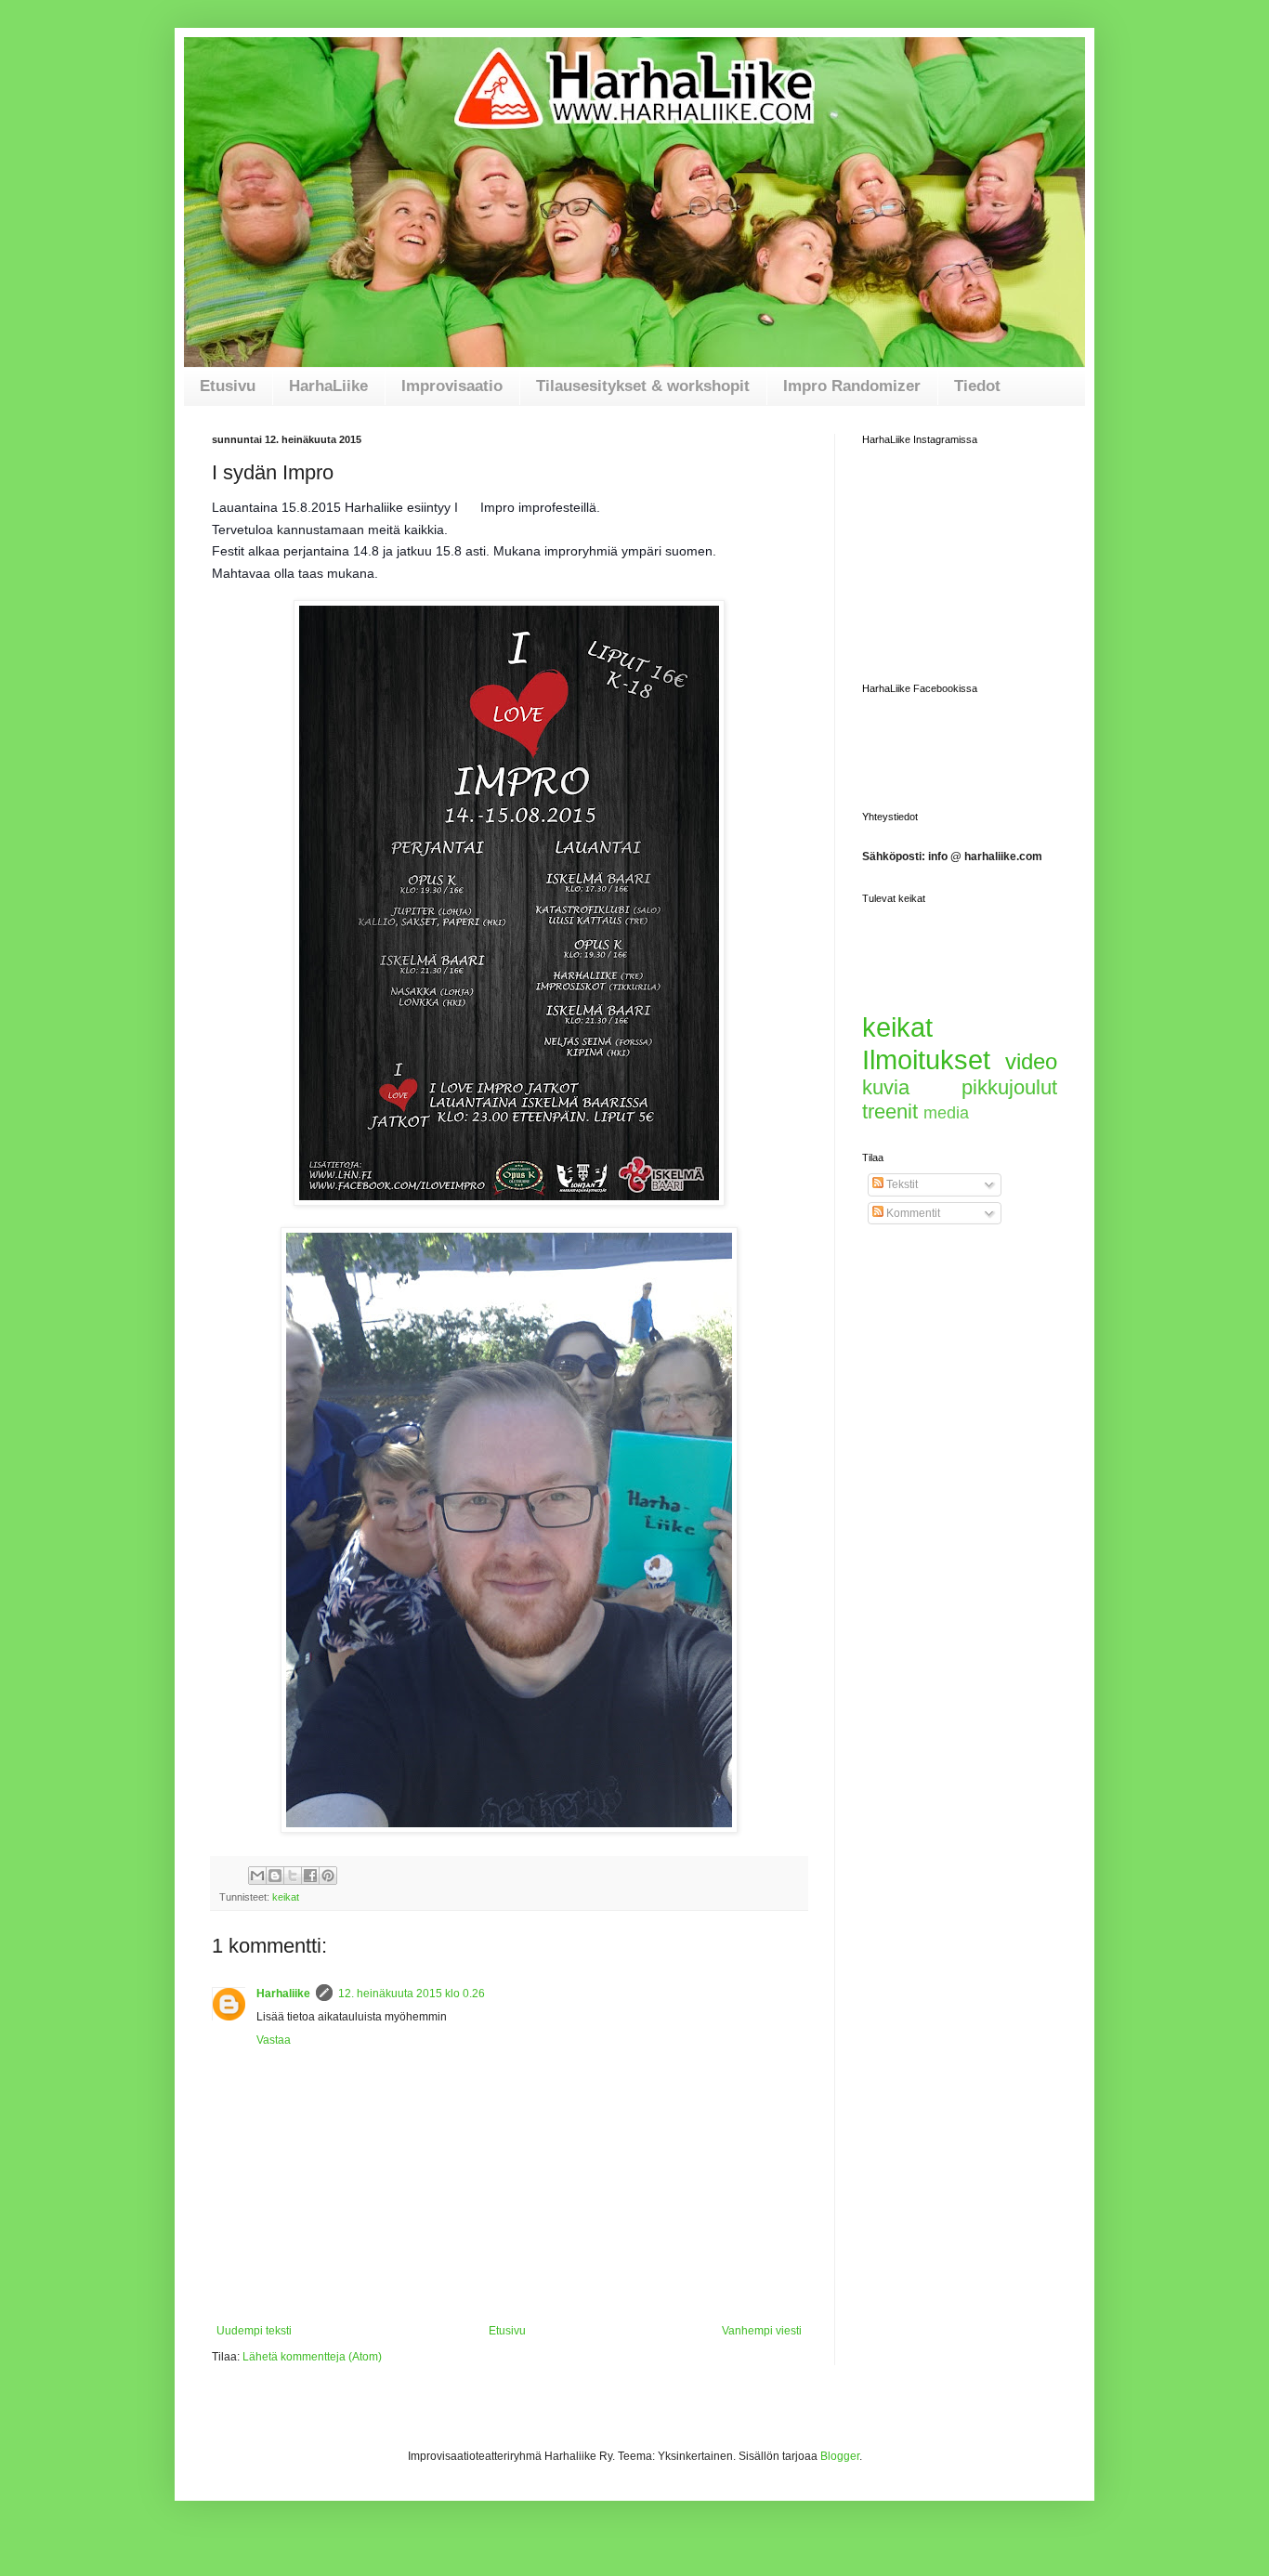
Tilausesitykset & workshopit (643, 386)
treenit (890, 1111)
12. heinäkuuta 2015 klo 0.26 (412, 1994)
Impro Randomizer (852, 386)
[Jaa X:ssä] (293, 1876)
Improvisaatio (452, 386)
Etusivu (228, 386)
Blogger (840, 2456)
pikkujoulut (1009, 1087)
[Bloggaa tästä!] (275, 1876)
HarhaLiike (328, 386)
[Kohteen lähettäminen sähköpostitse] (257, 1876)
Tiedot (977, 386)
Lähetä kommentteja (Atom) (312, 2357)
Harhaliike (283, 1994)
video (1031, 1061)
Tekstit (901, 1184)
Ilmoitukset (926, 1060)
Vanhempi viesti (762, 2331)
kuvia (886, 1087)
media (946, 1113)
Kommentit (912, 1213)
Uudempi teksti (254, 2331)
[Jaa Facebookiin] (310, 1876)
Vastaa (274, 2040)
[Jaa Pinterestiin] (328, 1876)
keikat (286, 1897)
